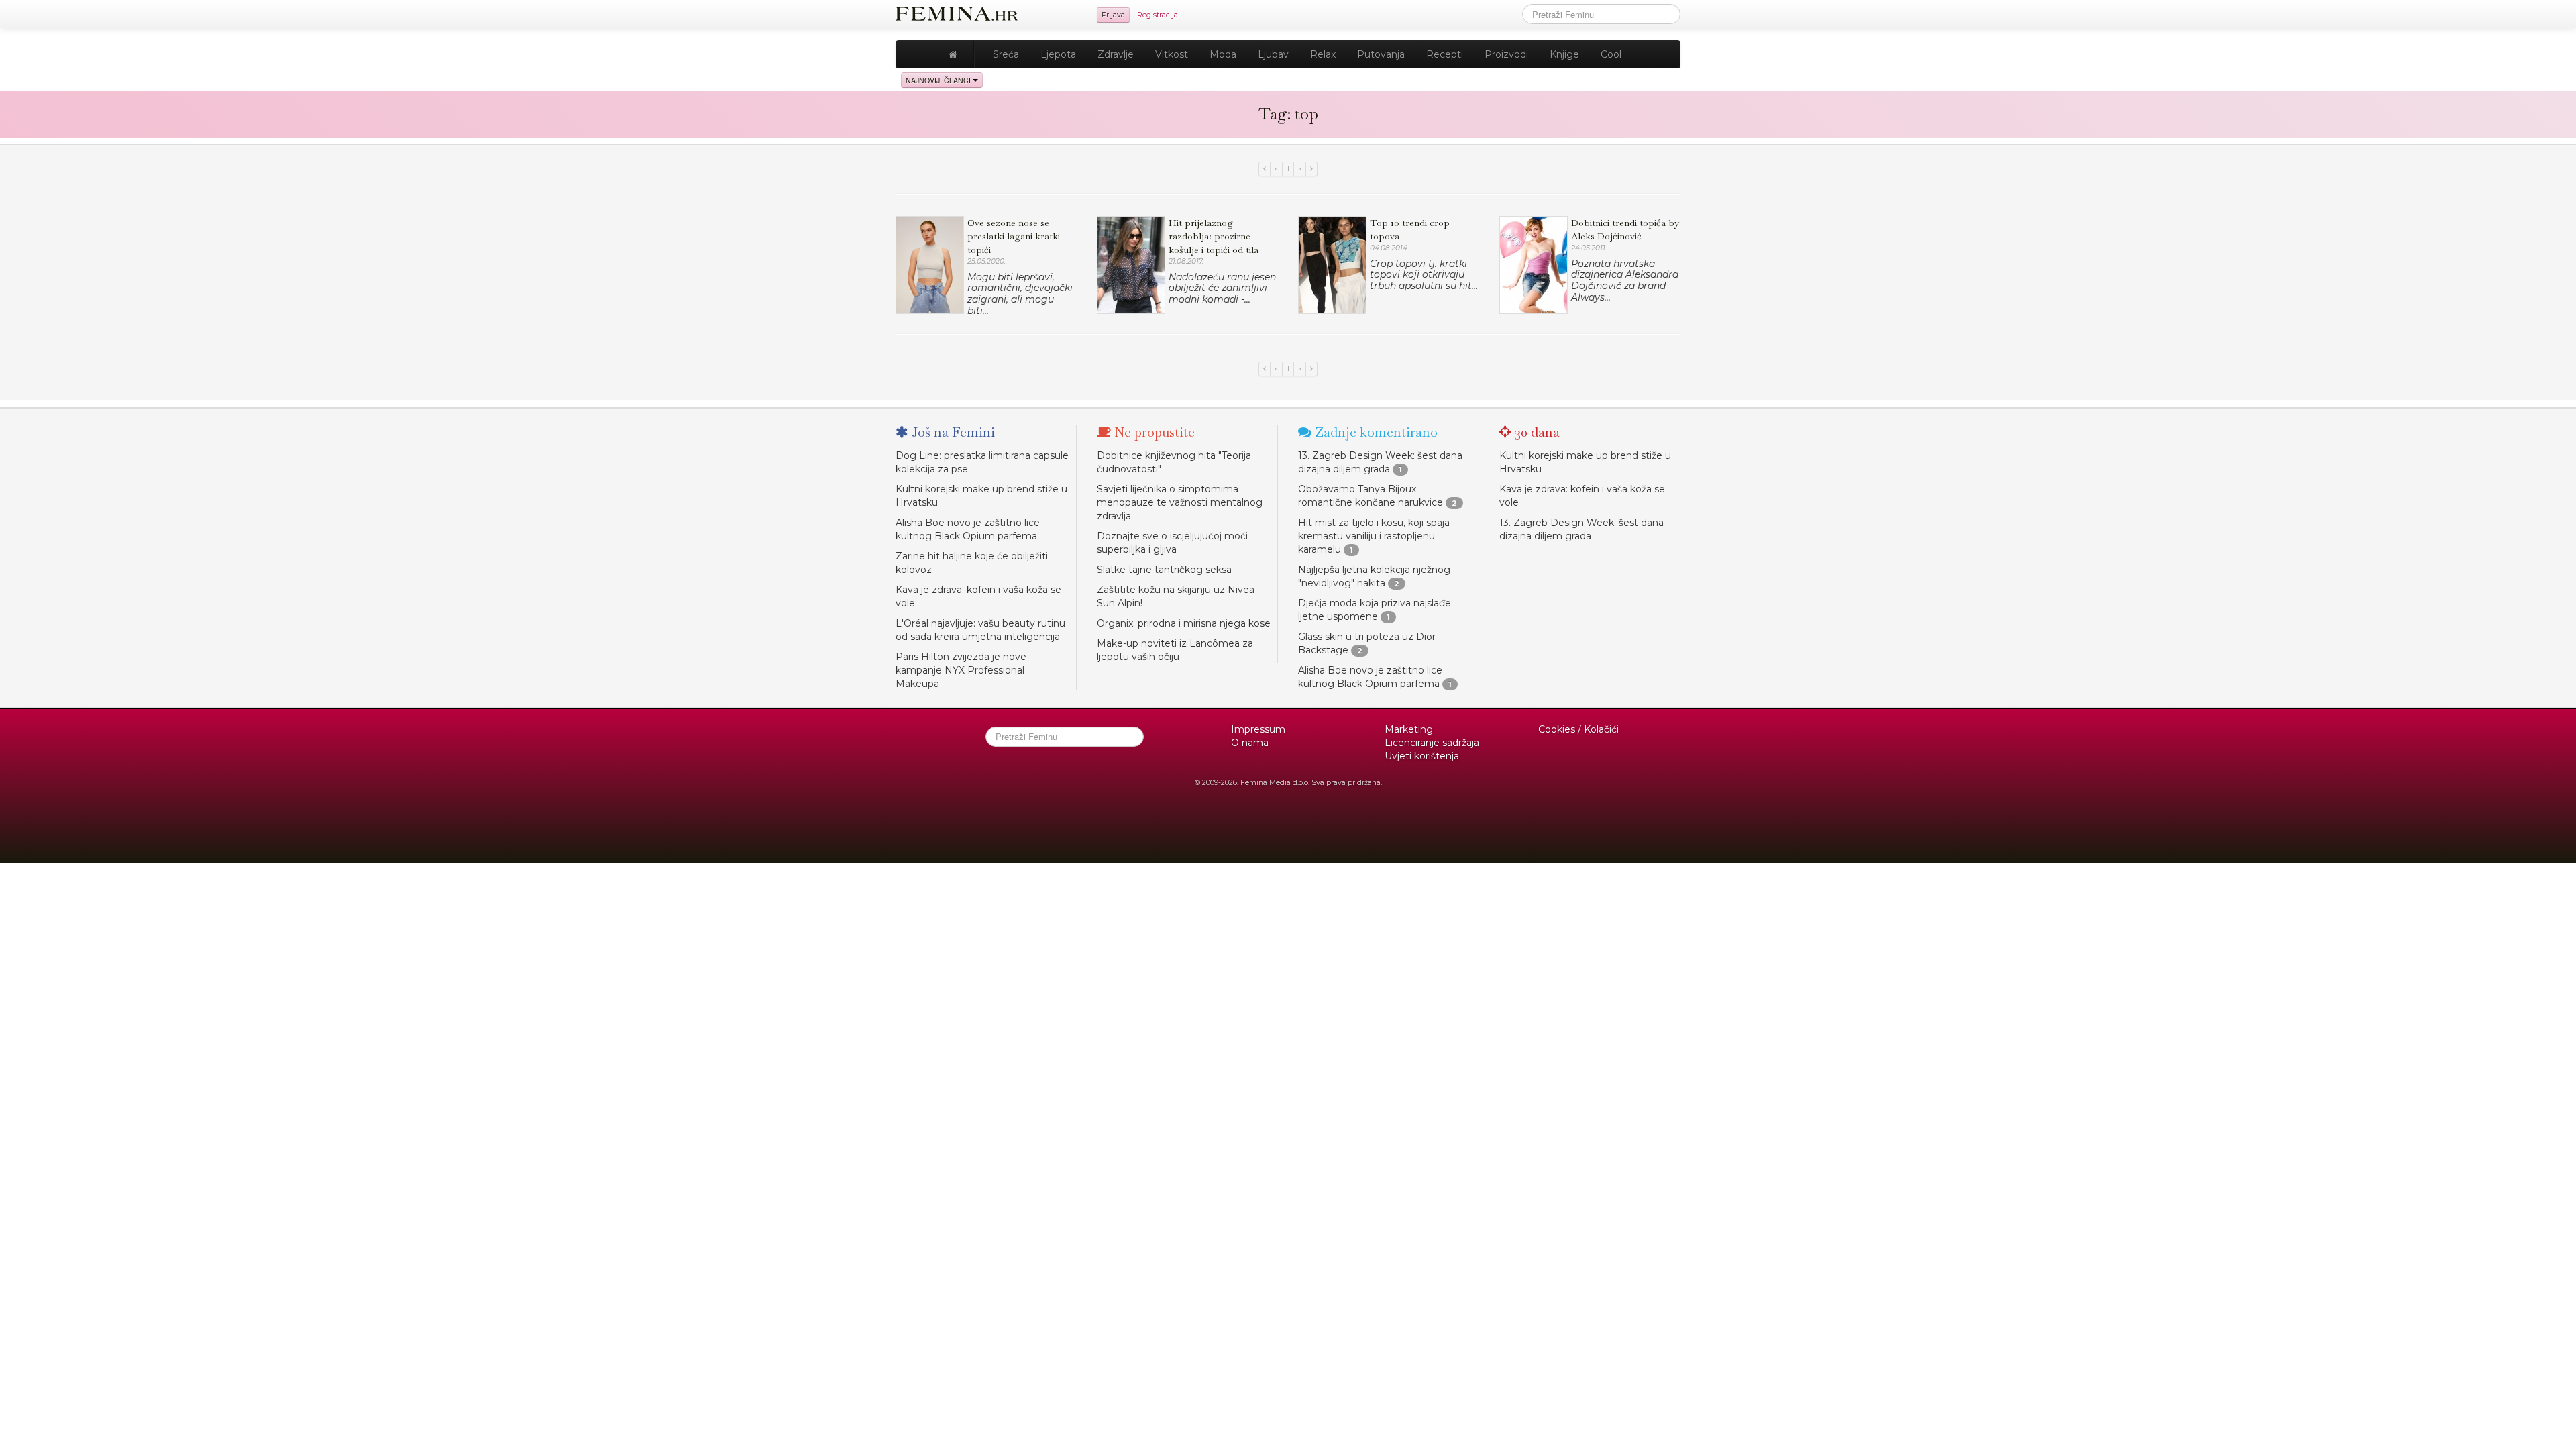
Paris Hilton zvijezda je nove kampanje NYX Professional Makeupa (961, 670)
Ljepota (1058, 54)
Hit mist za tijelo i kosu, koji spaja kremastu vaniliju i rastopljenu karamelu (1374, 536)
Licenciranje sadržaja (1432, 743)
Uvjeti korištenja (1422, 756)
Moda (1223, 54)
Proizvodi (1506, 54)
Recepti (1445, 54)
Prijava (1113, 15)
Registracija (1158, 15)
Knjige (1564, 54)
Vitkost (1172, 54)
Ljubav (1273, 54)
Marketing (1409, 729)
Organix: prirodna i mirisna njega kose (1184, 623)
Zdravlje (1116, 54)
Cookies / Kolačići (1578, 729)
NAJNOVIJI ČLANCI (939, 80)
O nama (1250, 743)
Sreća (1006, 54)
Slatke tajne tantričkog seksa (1164, 570)
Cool (1611, 54)
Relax (1323, 54)
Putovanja (1381, 54)
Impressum (1258, 729)
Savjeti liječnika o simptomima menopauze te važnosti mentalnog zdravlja (1180, 502)
